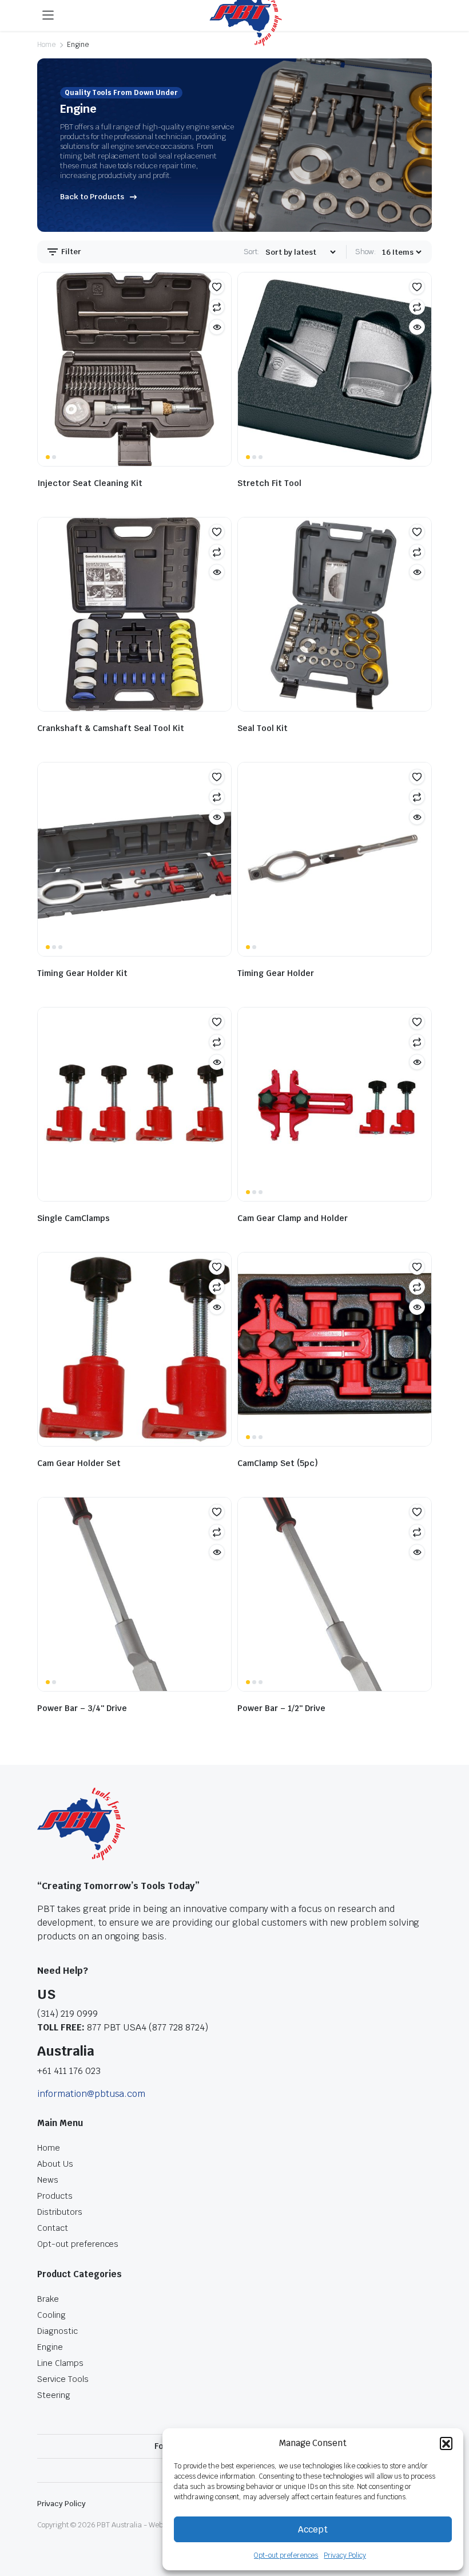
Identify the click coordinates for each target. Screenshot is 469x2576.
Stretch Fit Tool (269, 483)
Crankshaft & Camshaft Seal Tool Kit (111, 728)
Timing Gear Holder (276, 973)
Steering (54, 2395)
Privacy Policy (345, 2555)
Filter (70, 252)
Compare (217, 307)
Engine (50, 2347)
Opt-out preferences (286, 2555)
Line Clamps (60, 2363)
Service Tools (63, 2379)
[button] (446, 2443)
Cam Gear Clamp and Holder (293, 1218)
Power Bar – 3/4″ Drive (82, 1708)
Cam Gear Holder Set (79, 1463)
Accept (313, 2529)
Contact (53, 2228)
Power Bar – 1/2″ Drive (281, 1708)
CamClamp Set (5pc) (278, 1463)
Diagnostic (57, 2331)
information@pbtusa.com (91, 2094)
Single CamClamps (73, 1218)
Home (46, 45)
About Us (55, 2164)
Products (55, 2196)
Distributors (60, 2212)
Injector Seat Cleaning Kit (90, 483)
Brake (48, 2299)
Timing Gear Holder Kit (82, 973)
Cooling (51, 2315)
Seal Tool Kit (263, 728)
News (48, 2180)
